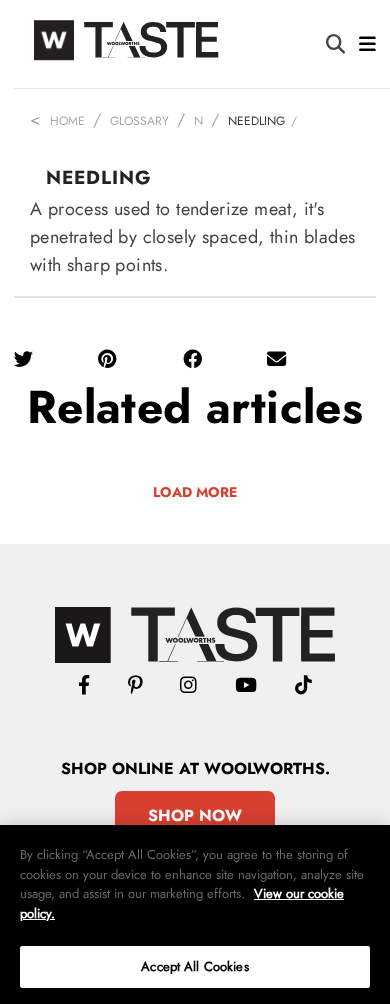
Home (67, 121)
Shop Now (195, 815)
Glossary (139, 121)
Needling (256, 121)
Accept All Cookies (194, 966)
